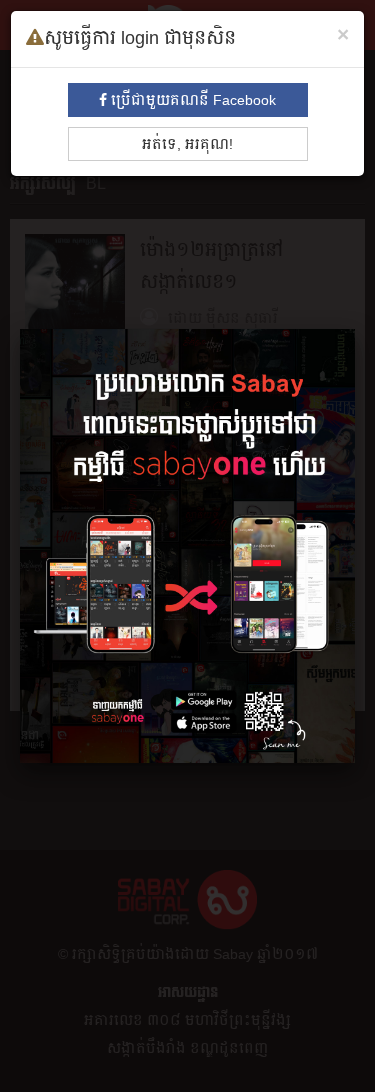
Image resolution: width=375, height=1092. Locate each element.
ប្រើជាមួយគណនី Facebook (191, 100)
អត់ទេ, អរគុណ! (187, 144)
